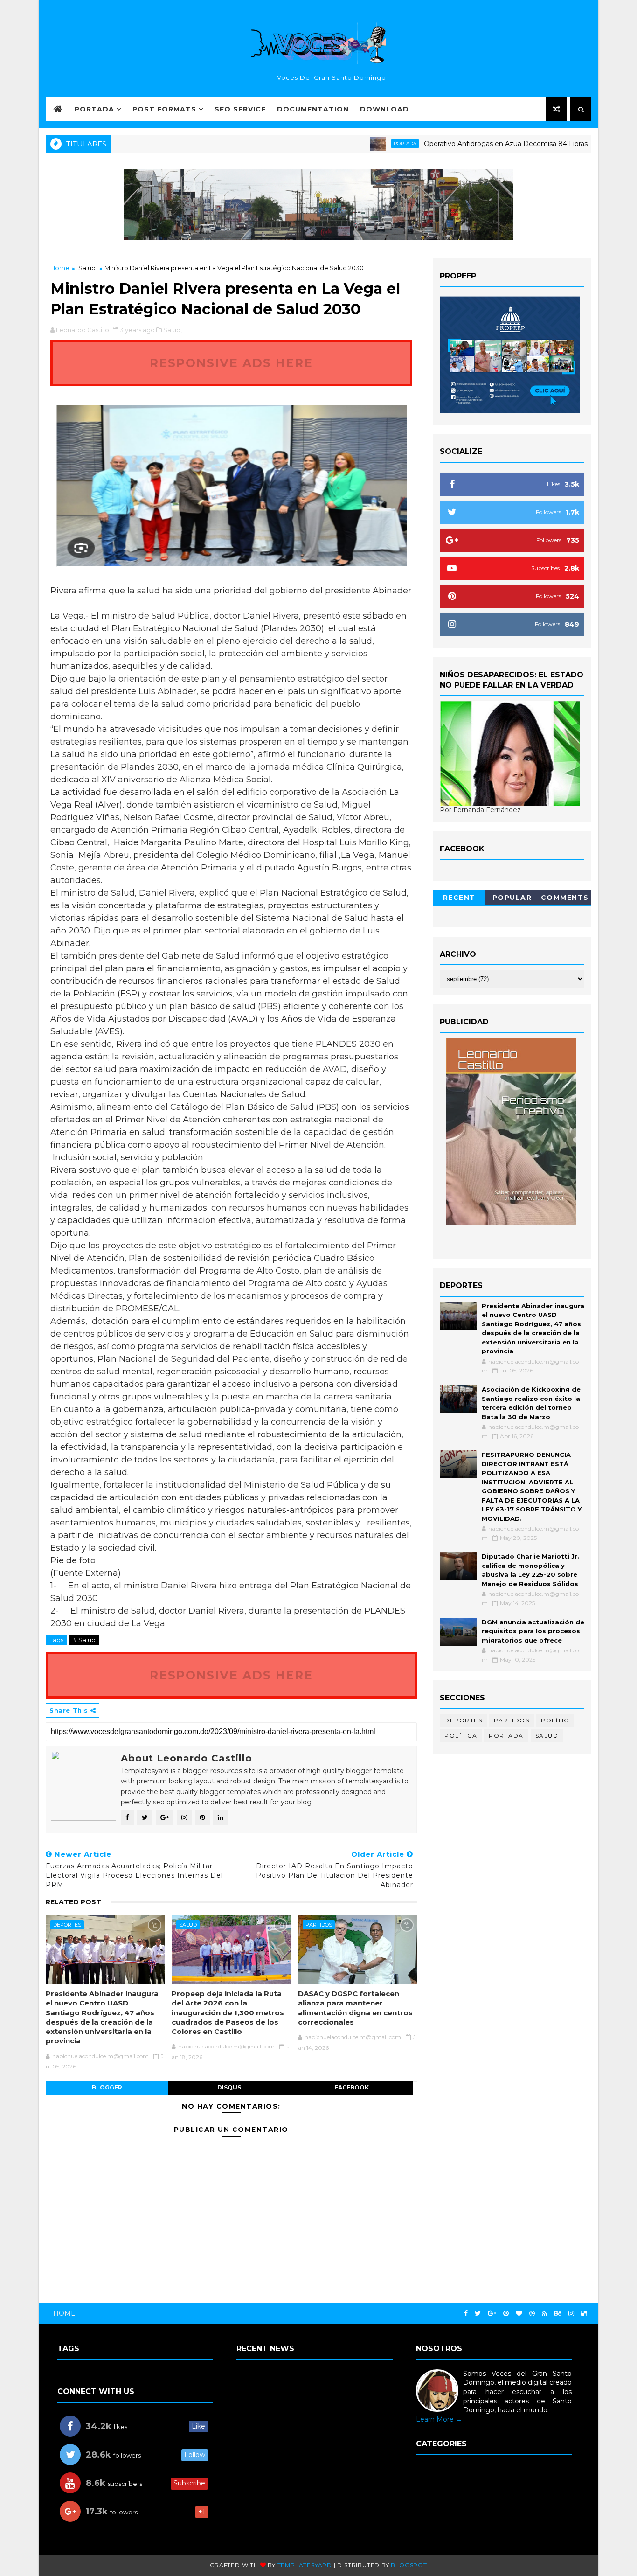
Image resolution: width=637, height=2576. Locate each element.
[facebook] (466, 2314)
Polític (555, 1720)
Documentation (313, 109)
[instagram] (571, 2314)
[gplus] (492, 2314)
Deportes (67, 1925)
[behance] (558, 2314)
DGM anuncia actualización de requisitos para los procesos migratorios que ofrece (533, 1631)
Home (60, 268)
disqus (229, 2087)
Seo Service (240, 109)
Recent (459, 898)
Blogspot (409, 2565)
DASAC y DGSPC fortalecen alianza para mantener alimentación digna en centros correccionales (355, 2008)
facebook (352, 2087)
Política (461, 1736)
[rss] (544, 2314)
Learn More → (439, 2419)
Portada (94, 109)
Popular (512, 898)
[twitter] (478, 2314)
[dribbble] (532, 2314)
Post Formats (164, 109)
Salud (87, 268)
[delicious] (584, 2314)
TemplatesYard (305, 2565)
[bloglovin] (519, 2314)
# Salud (84, 1640)
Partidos (319, 1925)
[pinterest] (506, 2314)
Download (384, 109)
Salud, (173, 330)
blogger (107, 2087)
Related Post (73, 1902)
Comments (565, 898)
